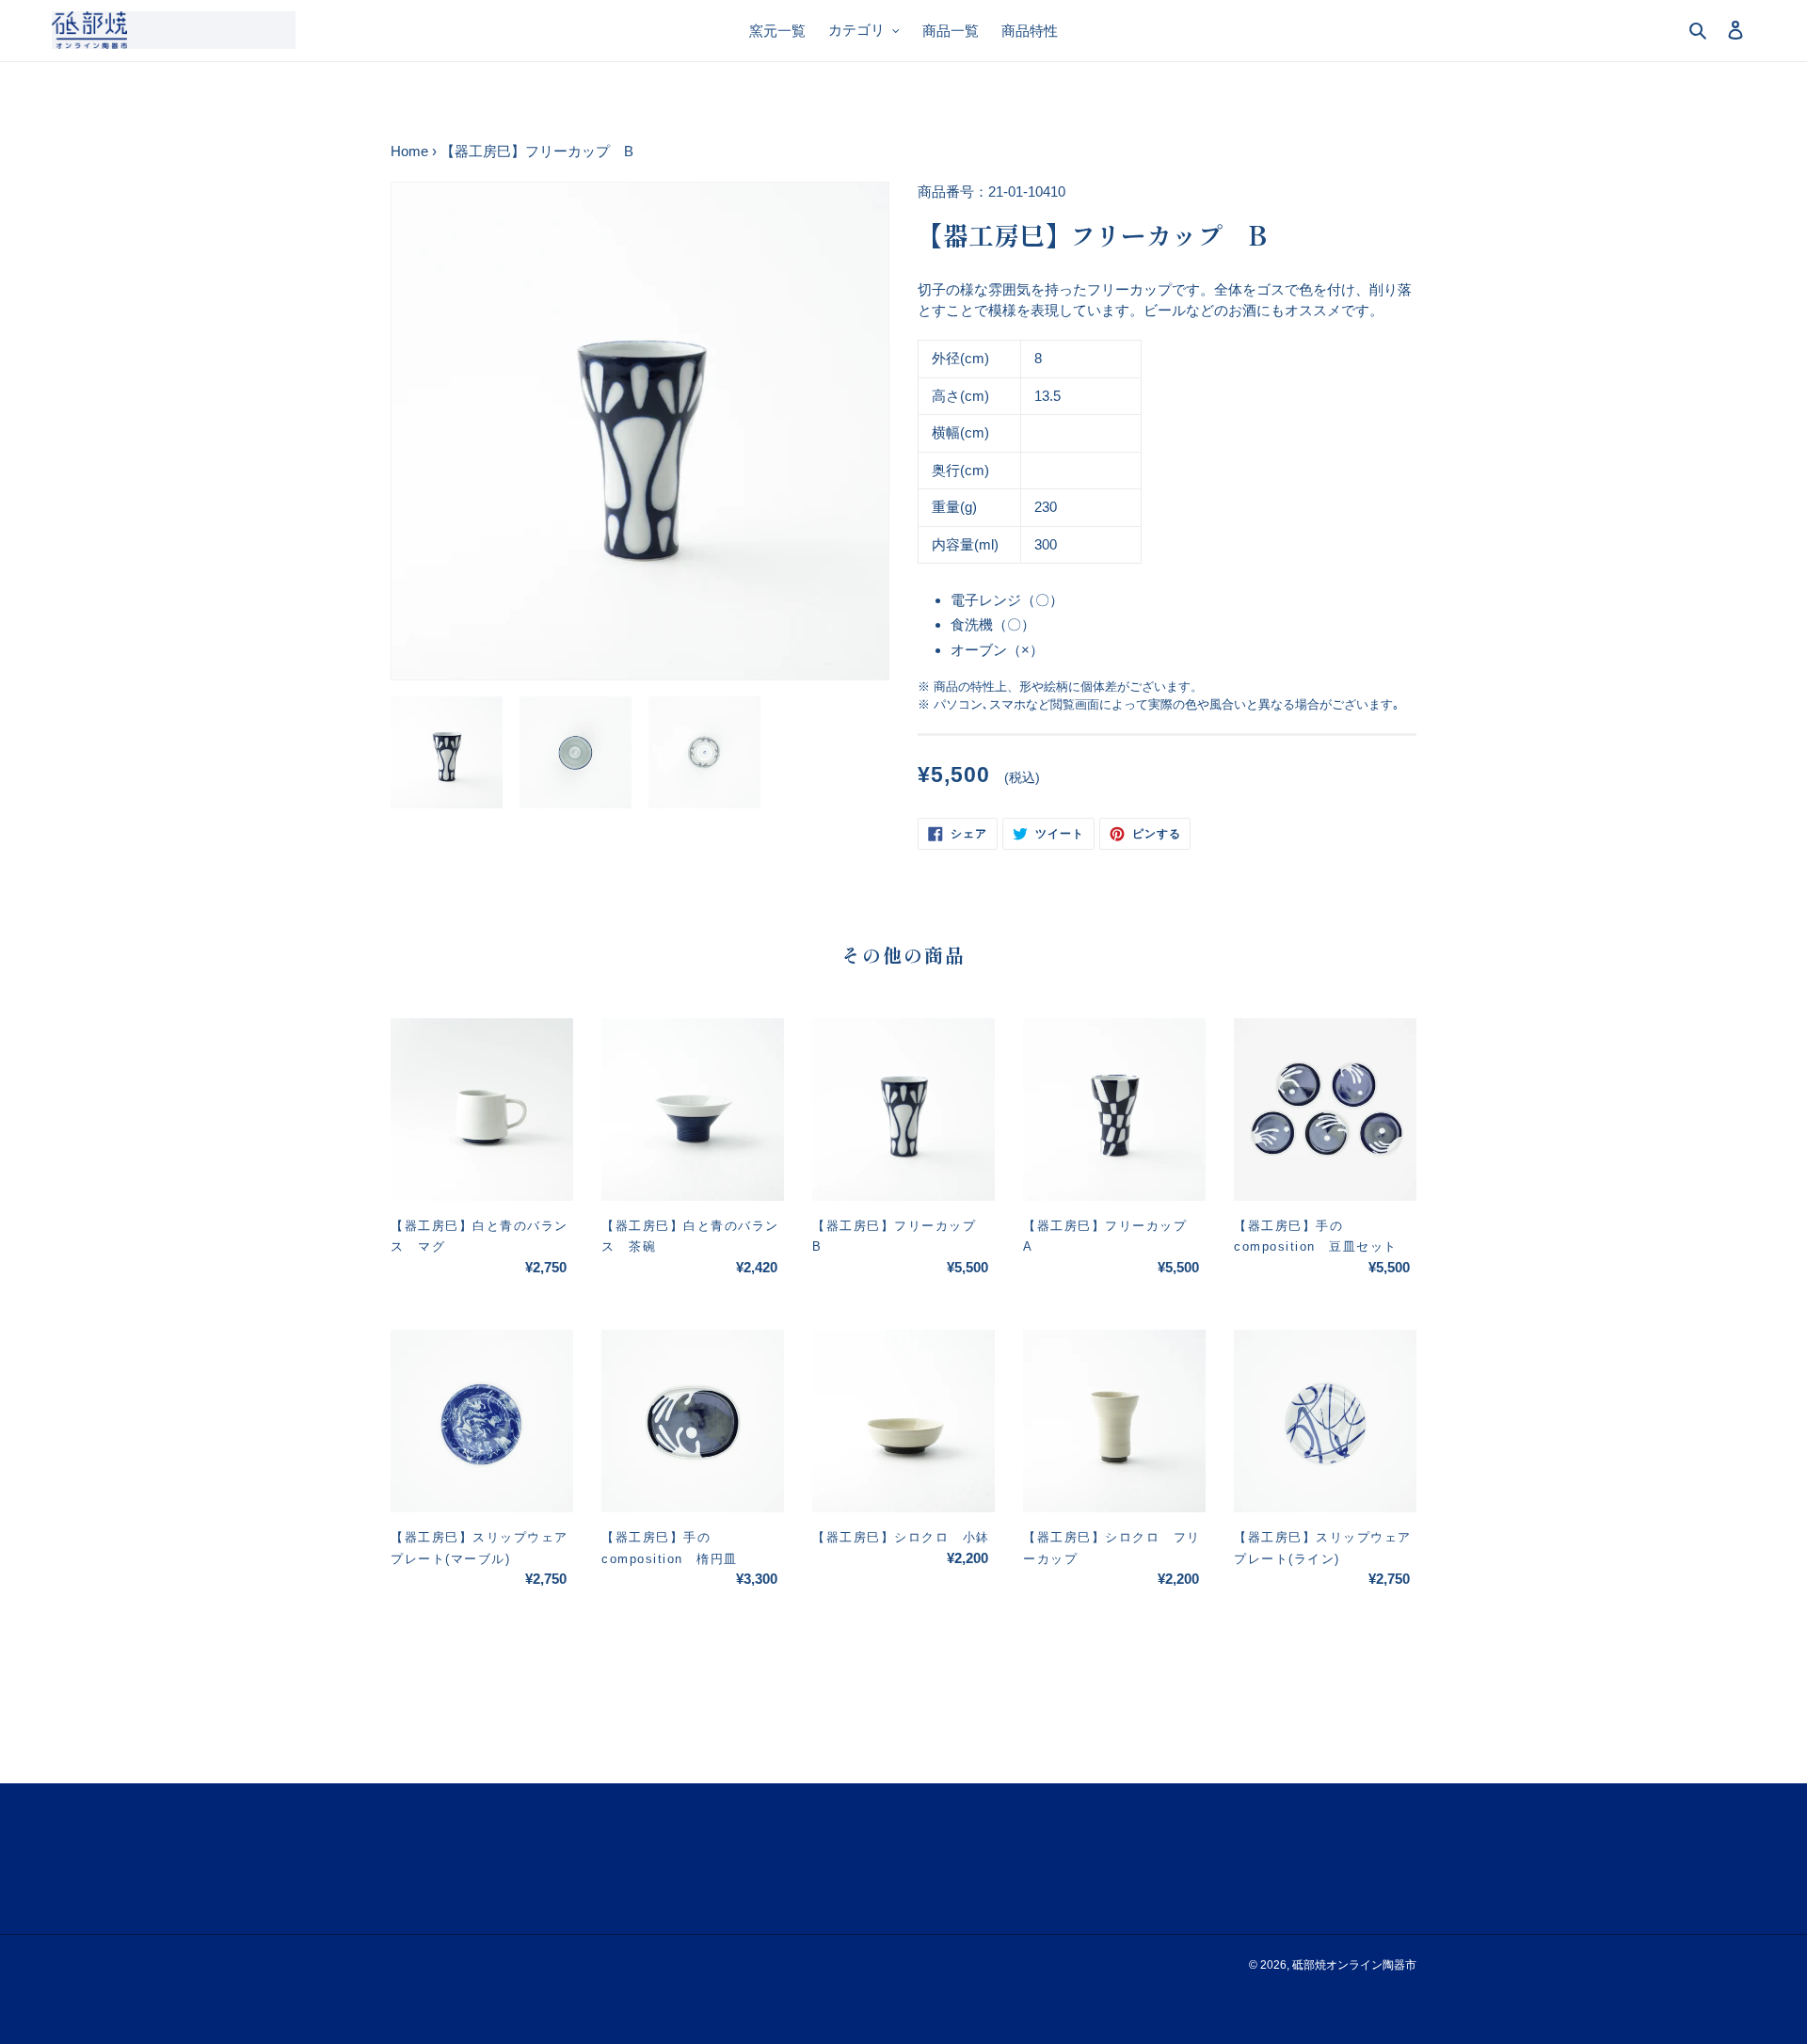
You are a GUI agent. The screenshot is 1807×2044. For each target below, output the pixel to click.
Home (409, 151)
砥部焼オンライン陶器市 (1354, 1965)
